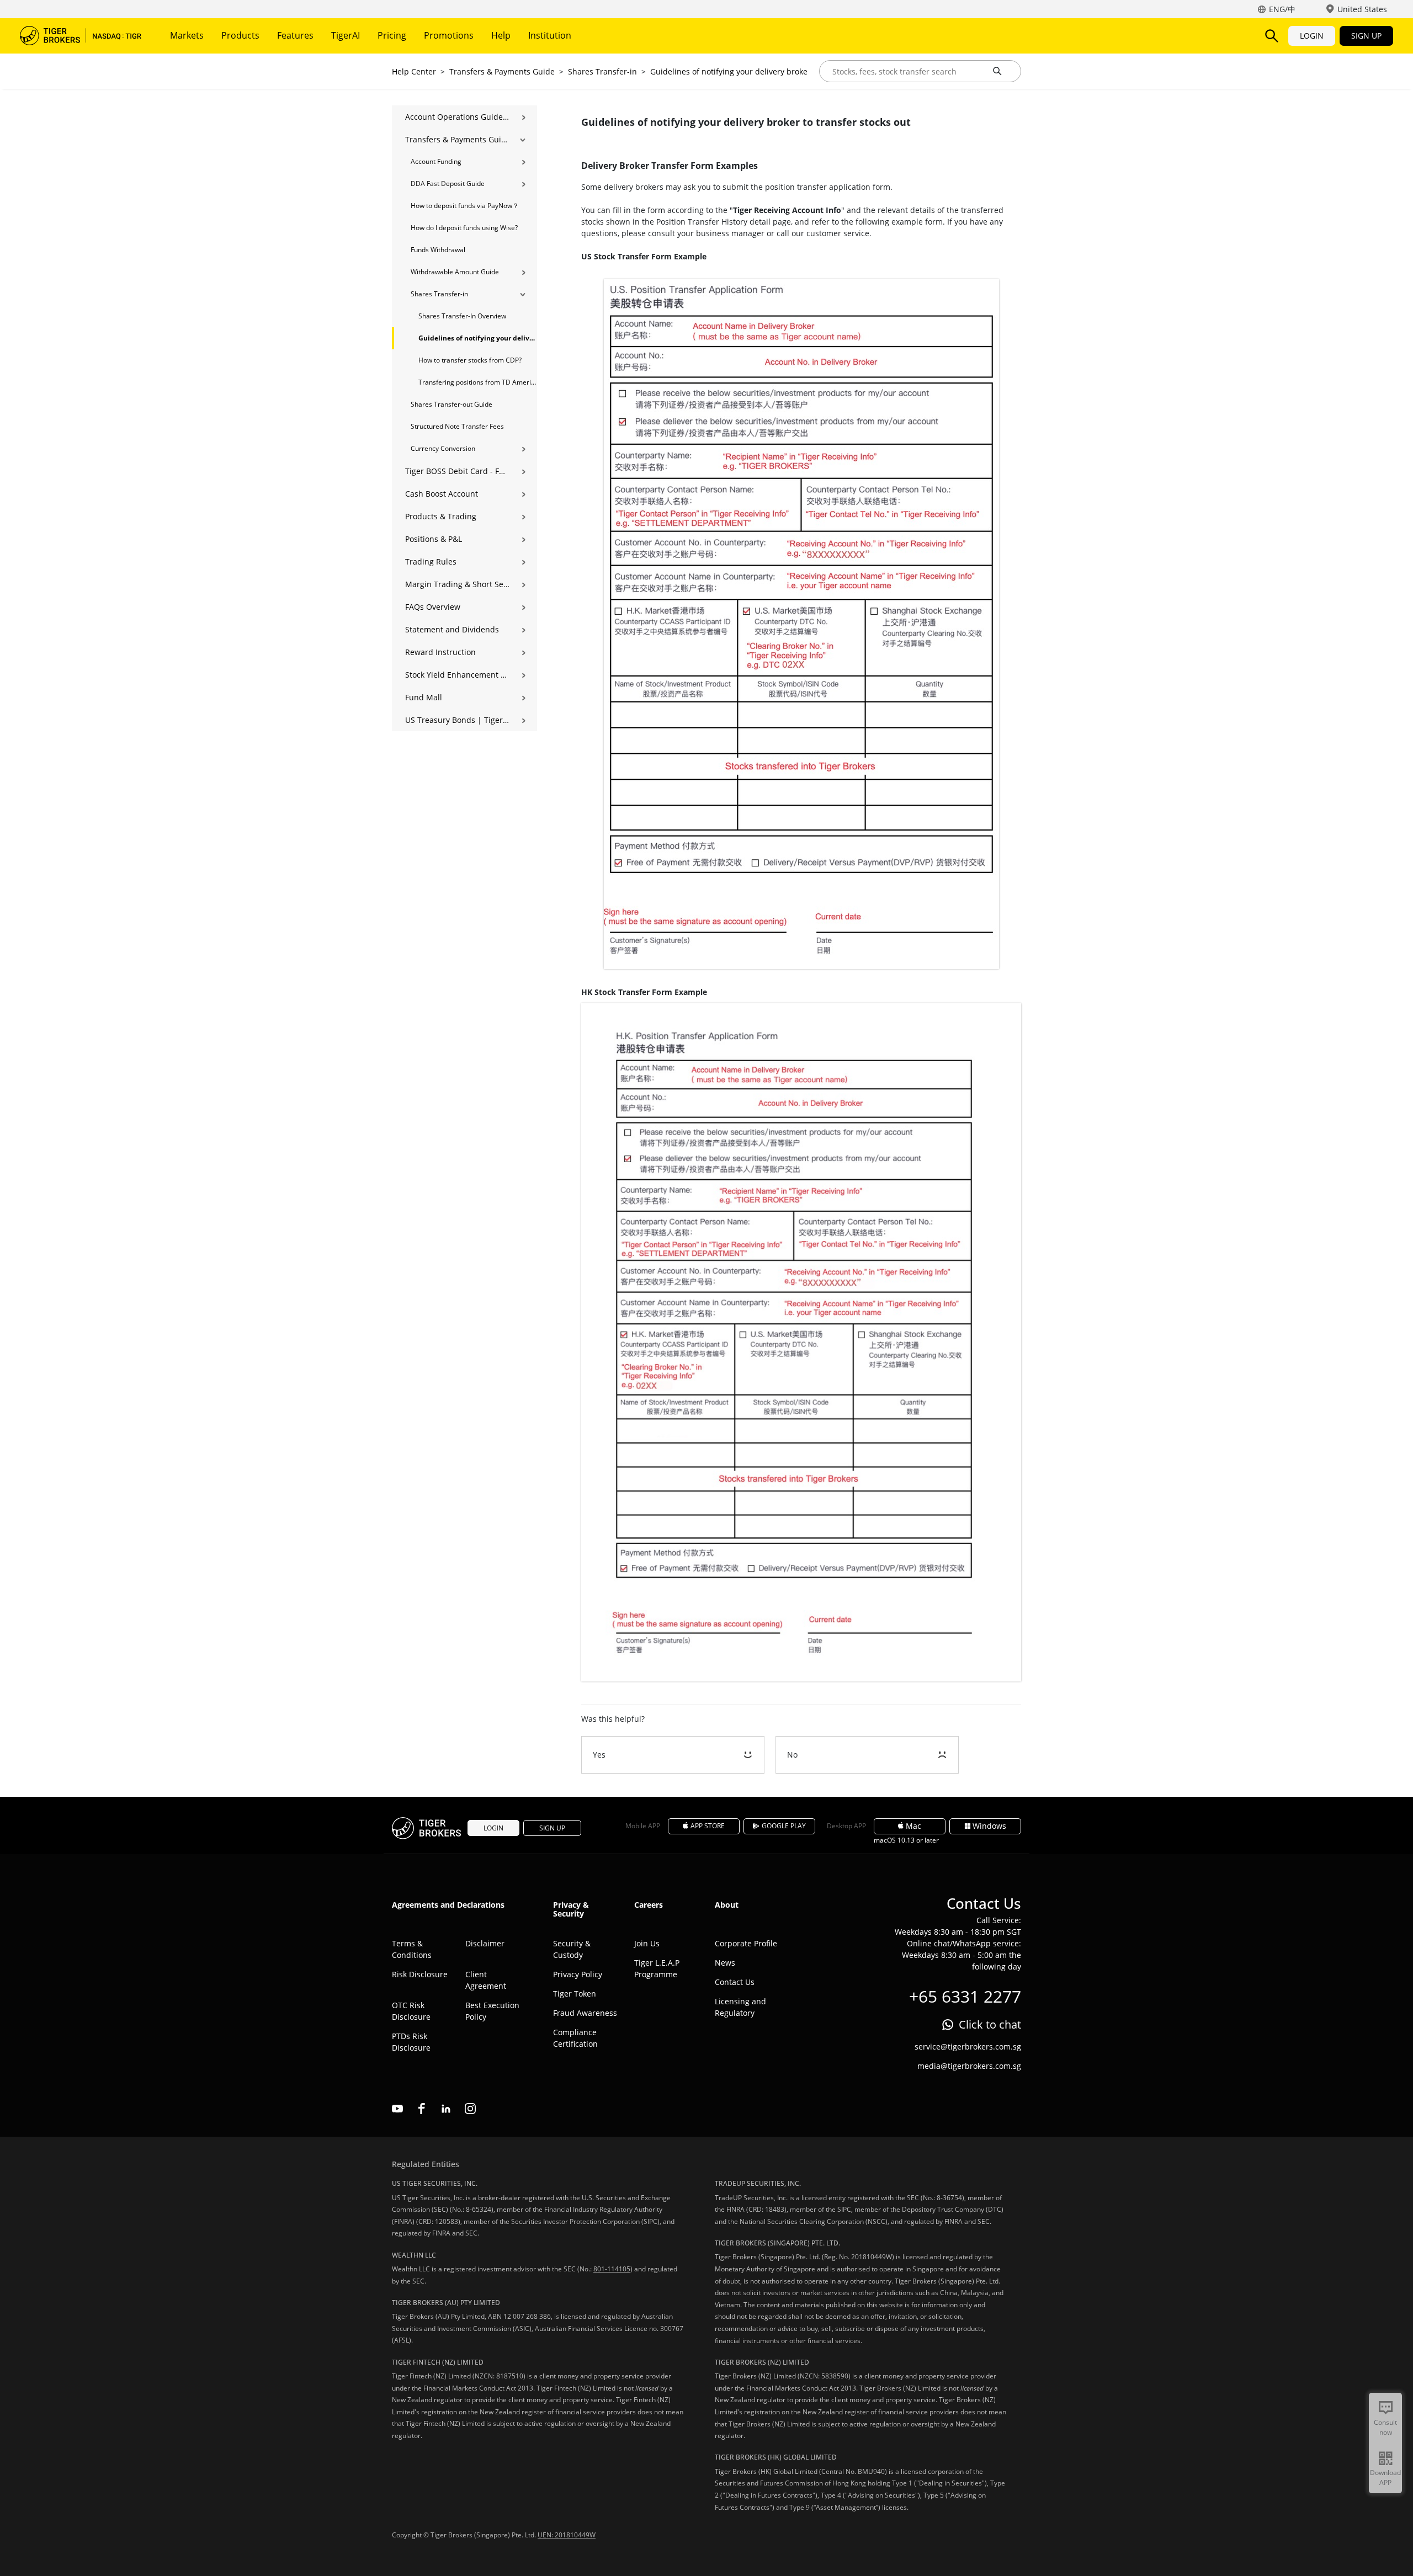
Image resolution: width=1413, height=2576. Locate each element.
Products (240, 35)
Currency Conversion (443, 448)
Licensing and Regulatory (740, 2007)
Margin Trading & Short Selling (457, 584)
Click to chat (990, 2024)
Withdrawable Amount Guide (455, 272)
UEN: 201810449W (567, 2535)
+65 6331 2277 (965, 1996)
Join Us (647, 1943)
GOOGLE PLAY (784, 1826)
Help (501, 35)
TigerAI (346, 35)
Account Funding (436, 161)
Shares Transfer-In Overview (462, 316)
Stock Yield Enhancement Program (457, 675)
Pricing (392, 35)
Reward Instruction (440, 652)
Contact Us (735, 1982)
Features (295, 35)
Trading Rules (431, 561)
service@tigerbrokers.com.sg (968, 2047)
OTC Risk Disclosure (411, 2011)
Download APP (1385, 2477)
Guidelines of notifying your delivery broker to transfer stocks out (771, 71)
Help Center (414, 71)
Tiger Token (575, 1994)
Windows (989, 1826)
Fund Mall (424, 697)
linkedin (446, 2109)
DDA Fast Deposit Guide (448, 183)
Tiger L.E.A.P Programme (657, 1968)
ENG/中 (1282, 9)
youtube (397, 2109)
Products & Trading (441, 516)
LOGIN (1312, 36)
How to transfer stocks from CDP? (470, 360)
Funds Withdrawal (438, 250)
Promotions (449, 35)
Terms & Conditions (412, 1949)
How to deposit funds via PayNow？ (465, 206)
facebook (422, 2109)
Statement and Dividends (452, 629)
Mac (913, 1826)
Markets (187, 35)
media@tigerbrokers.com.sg (969, 2066)
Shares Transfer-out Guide (451, 404)
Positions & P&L (434, 539)
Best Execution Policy (492, 2011)
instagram (470, 2109)
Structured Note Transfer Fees (457, 426)
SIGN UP (1366, 36)
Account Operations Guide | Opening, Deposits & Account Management (457, 117)
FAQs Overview (433, 607)
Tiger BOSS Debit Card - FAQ (457, 471)
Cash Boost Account (442, 494)
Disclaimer (485, 1943)
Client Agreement (486, 1980)
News (725, 1963)
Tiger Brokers (81, 36)
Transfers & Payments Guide (502, 71)
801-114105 (612, 2269)
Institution (550, 35)
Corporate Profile (746, 1943)
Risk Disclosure (420, 1974)
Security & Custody (572, 1949)
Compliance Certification (575, 2038)
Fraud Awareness (585, 2013)
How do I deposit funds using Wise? (464, 228)
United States (1362, 9)
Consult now (1385, 2427)
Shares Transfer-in (602, 71)
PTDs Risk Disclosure (411, 2042)
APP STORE (708, 1826)
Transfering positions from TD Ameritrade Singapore (478, 382)
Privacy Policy (578, 1974)
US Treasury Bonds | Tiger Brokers (457, 720)
